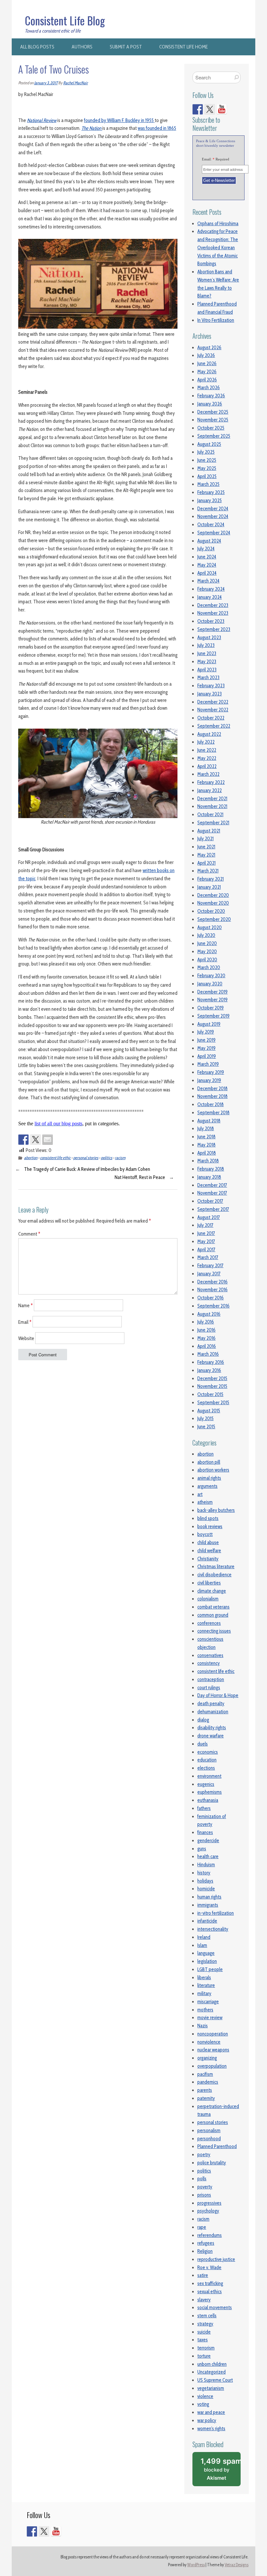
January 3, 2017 (46, 83)
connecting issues (214, 1631)
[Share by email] (48, 1140)
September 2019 (213, 1016)
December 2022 (213, 702)
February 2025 (211, 492)
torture (204, 2356)
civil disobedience (214, 1575)
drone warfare (211, 1736)
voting (203, 2404)
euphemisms (210, 1792)
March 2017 (208, 1257)
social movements (215, 2308)
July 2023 (206, 645)
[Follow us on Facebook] (198, 109)
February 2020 (211, 976)
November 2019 (212, 1000)
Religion (205, 2251)
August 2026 (209, 348)
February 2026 (211, 396)
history (204, 1873)
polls (202, 2179)
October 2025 (211, 428)
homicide (206, 1889)
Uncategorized (211, 2372)
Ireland (204, 1937)
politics (107, 1158)
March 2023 (208, 678)
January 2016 (209, 1370)
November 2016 (212, 1290)
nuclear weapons (213, 2050)
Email (25, 1322)
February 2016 (211, 1362)
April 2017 (206, 1250)
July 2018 (206, 1129)
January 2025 (210, 500)
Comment (29, 1234)
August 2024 (209, 541)
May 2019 (206, 1048)
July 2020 (206, 935)
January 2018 (209, 1177)
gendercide (208, 1841)
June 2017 (206, 1233)
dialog (203, 1720)
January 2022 (210, 790)
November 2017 (212, 1193)
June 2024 (207, 557)
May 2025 (207, 468)
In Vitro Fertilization (216, 320)
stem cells (207, 2316)
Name (26, 1305)
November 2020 (213, 903)
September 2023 (214, 629)
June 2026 (207, 363)
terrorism (206, 2348)
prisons (204, 2195)
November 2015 (212, 1386)
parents (205, 2090)
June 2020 (207, 943)
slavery (204, 2300)
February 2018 (211, 1169)
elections (206, 1768)
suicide (204, 2332)
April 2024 (207, 573)
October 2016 (211, 1298)
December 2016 (212, 1282)
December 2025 (213, 412)
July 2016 (206, 1322)
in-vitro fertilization (216, 1913)
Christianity (208, 1559)
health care (208, 1857)
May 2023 (207, 662)
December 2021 (212, 799)
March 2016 (208, 1354)
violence (205, 2396)
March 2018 (208, 1161)
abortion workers (213, 1470)
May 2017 (206, 1241)
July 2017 (205, 1225)
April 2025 (207, 476)
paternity (206, 2098)
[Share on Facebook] (23, 1140)
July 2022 (206, 742)
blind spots (208, 1518)
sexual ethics (210, 2292)
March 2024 (208, 581)
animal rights (209, 1478)
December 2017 (212, 1185)
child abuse (208, 1542)
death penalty (211, 1704)
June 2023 (207, 653)
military (204, 1994)
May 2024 (207, 565)
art (200, 1494)
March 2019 (208, 1064)
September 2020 (214, 919)
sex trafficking (210, 2283)
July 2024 (206, 549)
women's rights (211, 2429)
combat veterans (213, 1607)
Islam (202, 1945)
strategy (205, 2324)
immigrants (208, 1905)
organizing (207, 2058)
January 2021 (209, 887)
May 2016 (206, 1338)
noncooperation (213, 2034)
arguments (207, 1486)
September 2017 (213, 1209)
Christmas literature (216, 1567)
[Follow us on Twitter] (210, 109)
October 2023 (211, 621)
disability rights (212, 1728)
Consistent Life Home (183, 47)
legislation (207, 1961)
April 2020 (207, 960)
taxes (203, 2340)
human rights (209, 1897)
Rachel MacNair (76, 83)
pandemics (208, 2082)
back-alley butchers (216, 1510)
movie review (210, 2018)
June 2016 (206, 1330)
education (207, 1760)
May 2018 (206, 1145)
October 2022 (211, 718)
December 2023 (213, 605)
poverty (205, 2187)
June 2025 (207, 460)
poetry (204, 2155)
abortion (31, 1158)
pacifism (205, 2074)
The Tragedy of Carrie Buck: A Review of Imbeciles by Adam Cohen (87, 1169)
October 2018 (211, 1104)
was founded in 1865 (157, 128)
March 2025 (208, 484)
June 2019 (206, 1040)
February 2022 (211, 782)
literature (206, 1985)
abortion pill (209, 1462)
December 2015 (212, 1378)
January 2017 (209, 1274)
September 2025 (214, 436)
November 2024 (213, 516)
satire (203, 2275)
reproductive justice (216, 2259)
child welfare (209, 1551)
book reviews (210, 1527)
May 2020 (207, 952)
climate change (212, 1591)
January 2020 (210, 984)
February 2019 (211, 1072)
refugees (206, 2243)
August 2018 (209, 1121)
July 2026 (206, 355)
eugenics (206, 1784)
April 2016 (207, 1346)
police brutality (212, 2163)
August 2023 (209, 637)
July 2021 (205, 839)
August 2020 (210, 927)
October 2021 (210, 815)
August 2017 (209, 1217)
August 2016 (209, 1314)
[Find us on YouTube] (222, 109)
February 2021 (211, 879)
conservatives (210, 1655)
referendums (210, 2235)
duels (203, 1744)
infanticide (207, 1921)
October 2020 (211, 911)
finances (205, 1832)
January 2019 (209, 1080)
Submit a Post (126, 47)
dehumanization (213, 1712)
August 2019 (209, 1024)
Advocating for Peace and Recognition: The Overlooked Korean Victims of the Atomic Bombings (218, 247)
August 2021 (209, 831)
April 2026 (207, 380)
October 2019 (211, 1008)
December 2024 (213, 509)
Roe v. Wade (209, 2268)
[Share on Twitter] (35, 1140)
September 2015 (213, 1403)
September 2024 (214, 533)
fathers (204, 1808)
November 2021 (212, 806)
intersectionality (213, 1929)
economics (208, 1752)
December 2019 (212, 992)
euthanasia (208, 1800)
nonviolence (209, 2042)
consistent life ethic (55, 1158)
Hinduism (206, 1865)
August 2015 (209, 1411)
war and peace (211, 2412)
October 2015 (210, 1394)
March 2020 (209, 967)
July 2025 (206, 452)
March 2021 (208, 871)
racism (120, 1158)
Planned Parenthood (217, 2146)
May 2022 (207, 758)
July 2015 (205, 1418)
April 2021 (206, 863)
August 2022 (209, 734)
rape (202, 2227)
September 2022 (214, 726)
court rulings (209, 1688)
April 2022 (207, 766)
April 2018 (207, 1153)
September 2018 (213, 1113)
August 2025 (209, 444)
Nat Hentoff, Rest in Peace (140, 1177)
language (206, 1953)
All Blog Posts (37, 47)
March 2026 (209, 388)
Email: (216, 159)
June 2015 (206, 1427)
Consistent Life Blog (65, 21)
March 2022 (208, 774)
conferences (209, 1623)
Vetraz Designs (237, 2565)
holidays (205, 1881)
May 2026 (207, 372)
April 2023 (207, 670)
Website (26, 1338)
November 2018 (212, 1096)
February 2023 (211, 686)
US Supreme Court (215, 2380)
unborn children (212, 2364)
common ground (213, 1615)
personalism (209, 2131)
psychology (208, 2211)
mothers (205, 2010)
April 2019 (207, 1056)
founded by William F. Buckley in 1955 (119, 120)
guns (202, 1849)
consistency (209, 1663)
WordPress (196, 2565)
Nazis (203, 2026)
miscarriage (208, 2002)
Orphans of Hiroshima (218, 224)
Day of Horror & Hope (218, 1695)
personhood (209, 2139)
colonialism (208, 1599)
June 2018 (206, 1137)
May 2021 (206, 855)
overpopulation (212, 2066)
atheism (205, 1502)
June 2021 (206, 847)
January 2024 (210, 597)
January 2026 (210, 404)
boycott (205, 1534)
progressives (209, 2203)
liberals (204, 1978)
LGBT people (210, 1969)
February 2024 (211, 589)
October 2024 (211, 525)
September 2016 (213, 1306)
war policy (207, 2420)
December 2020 (213, 895)
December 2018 (212, 1089)
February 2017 (210, 1266)
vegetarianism (211, 2388)
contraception (211, 1679)
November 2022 (213, 710)
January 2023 (210, 694)
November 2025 (213, 420)
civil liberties (209, 1583)
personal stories (86, 1158)
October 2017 (210, 1201)
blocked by (221, 2471)
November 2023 (213, 613)
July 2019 (206, 1032)
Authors (82, 47)
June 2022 (207, 750)
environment (209, 1776)
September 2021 (213, 823)
